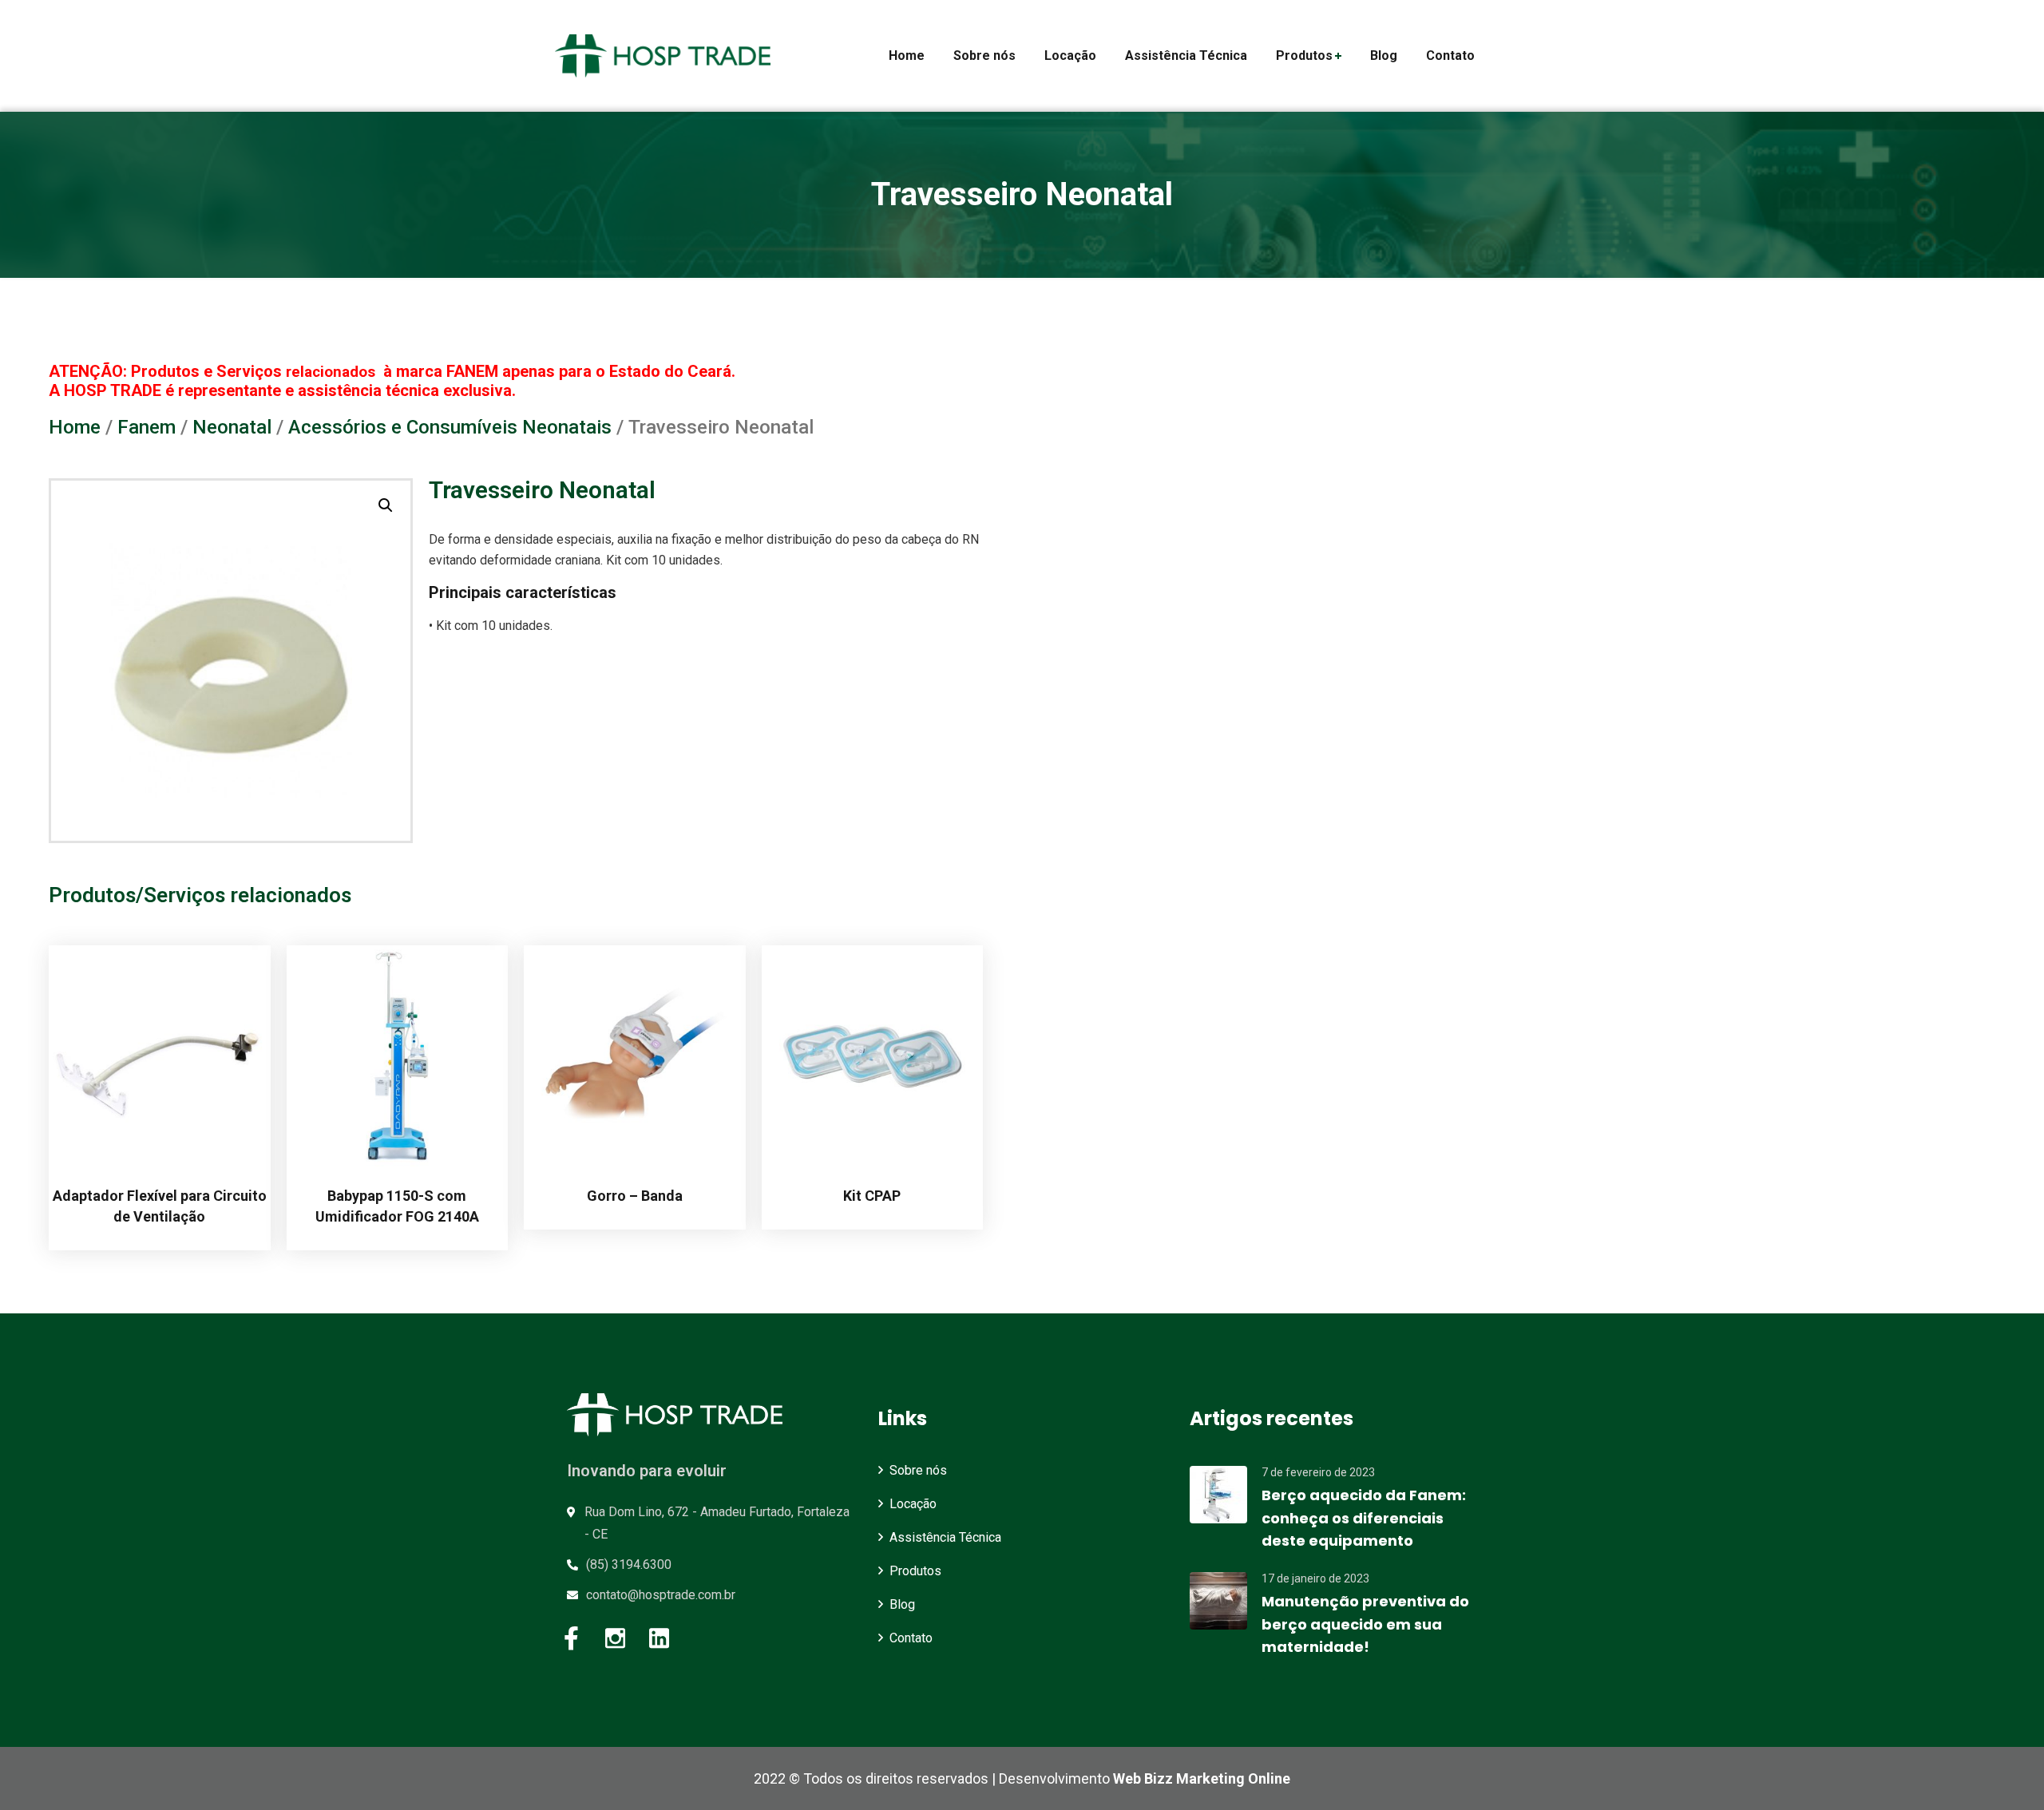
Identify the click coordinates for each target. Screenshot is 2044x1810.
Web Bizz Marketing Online (1202, 1778)
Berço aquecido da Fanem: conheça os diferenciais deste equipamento (1364, 1518)
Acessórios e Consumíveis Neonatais (450, 427)
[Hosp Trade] (663, 56)
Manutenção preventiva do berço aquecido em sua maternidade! (1365, 1624)
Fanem (147, 427)
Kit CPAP (872, 1196)
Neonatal (232, 427)
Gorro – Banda (635, 1196)
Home (75, 427)
